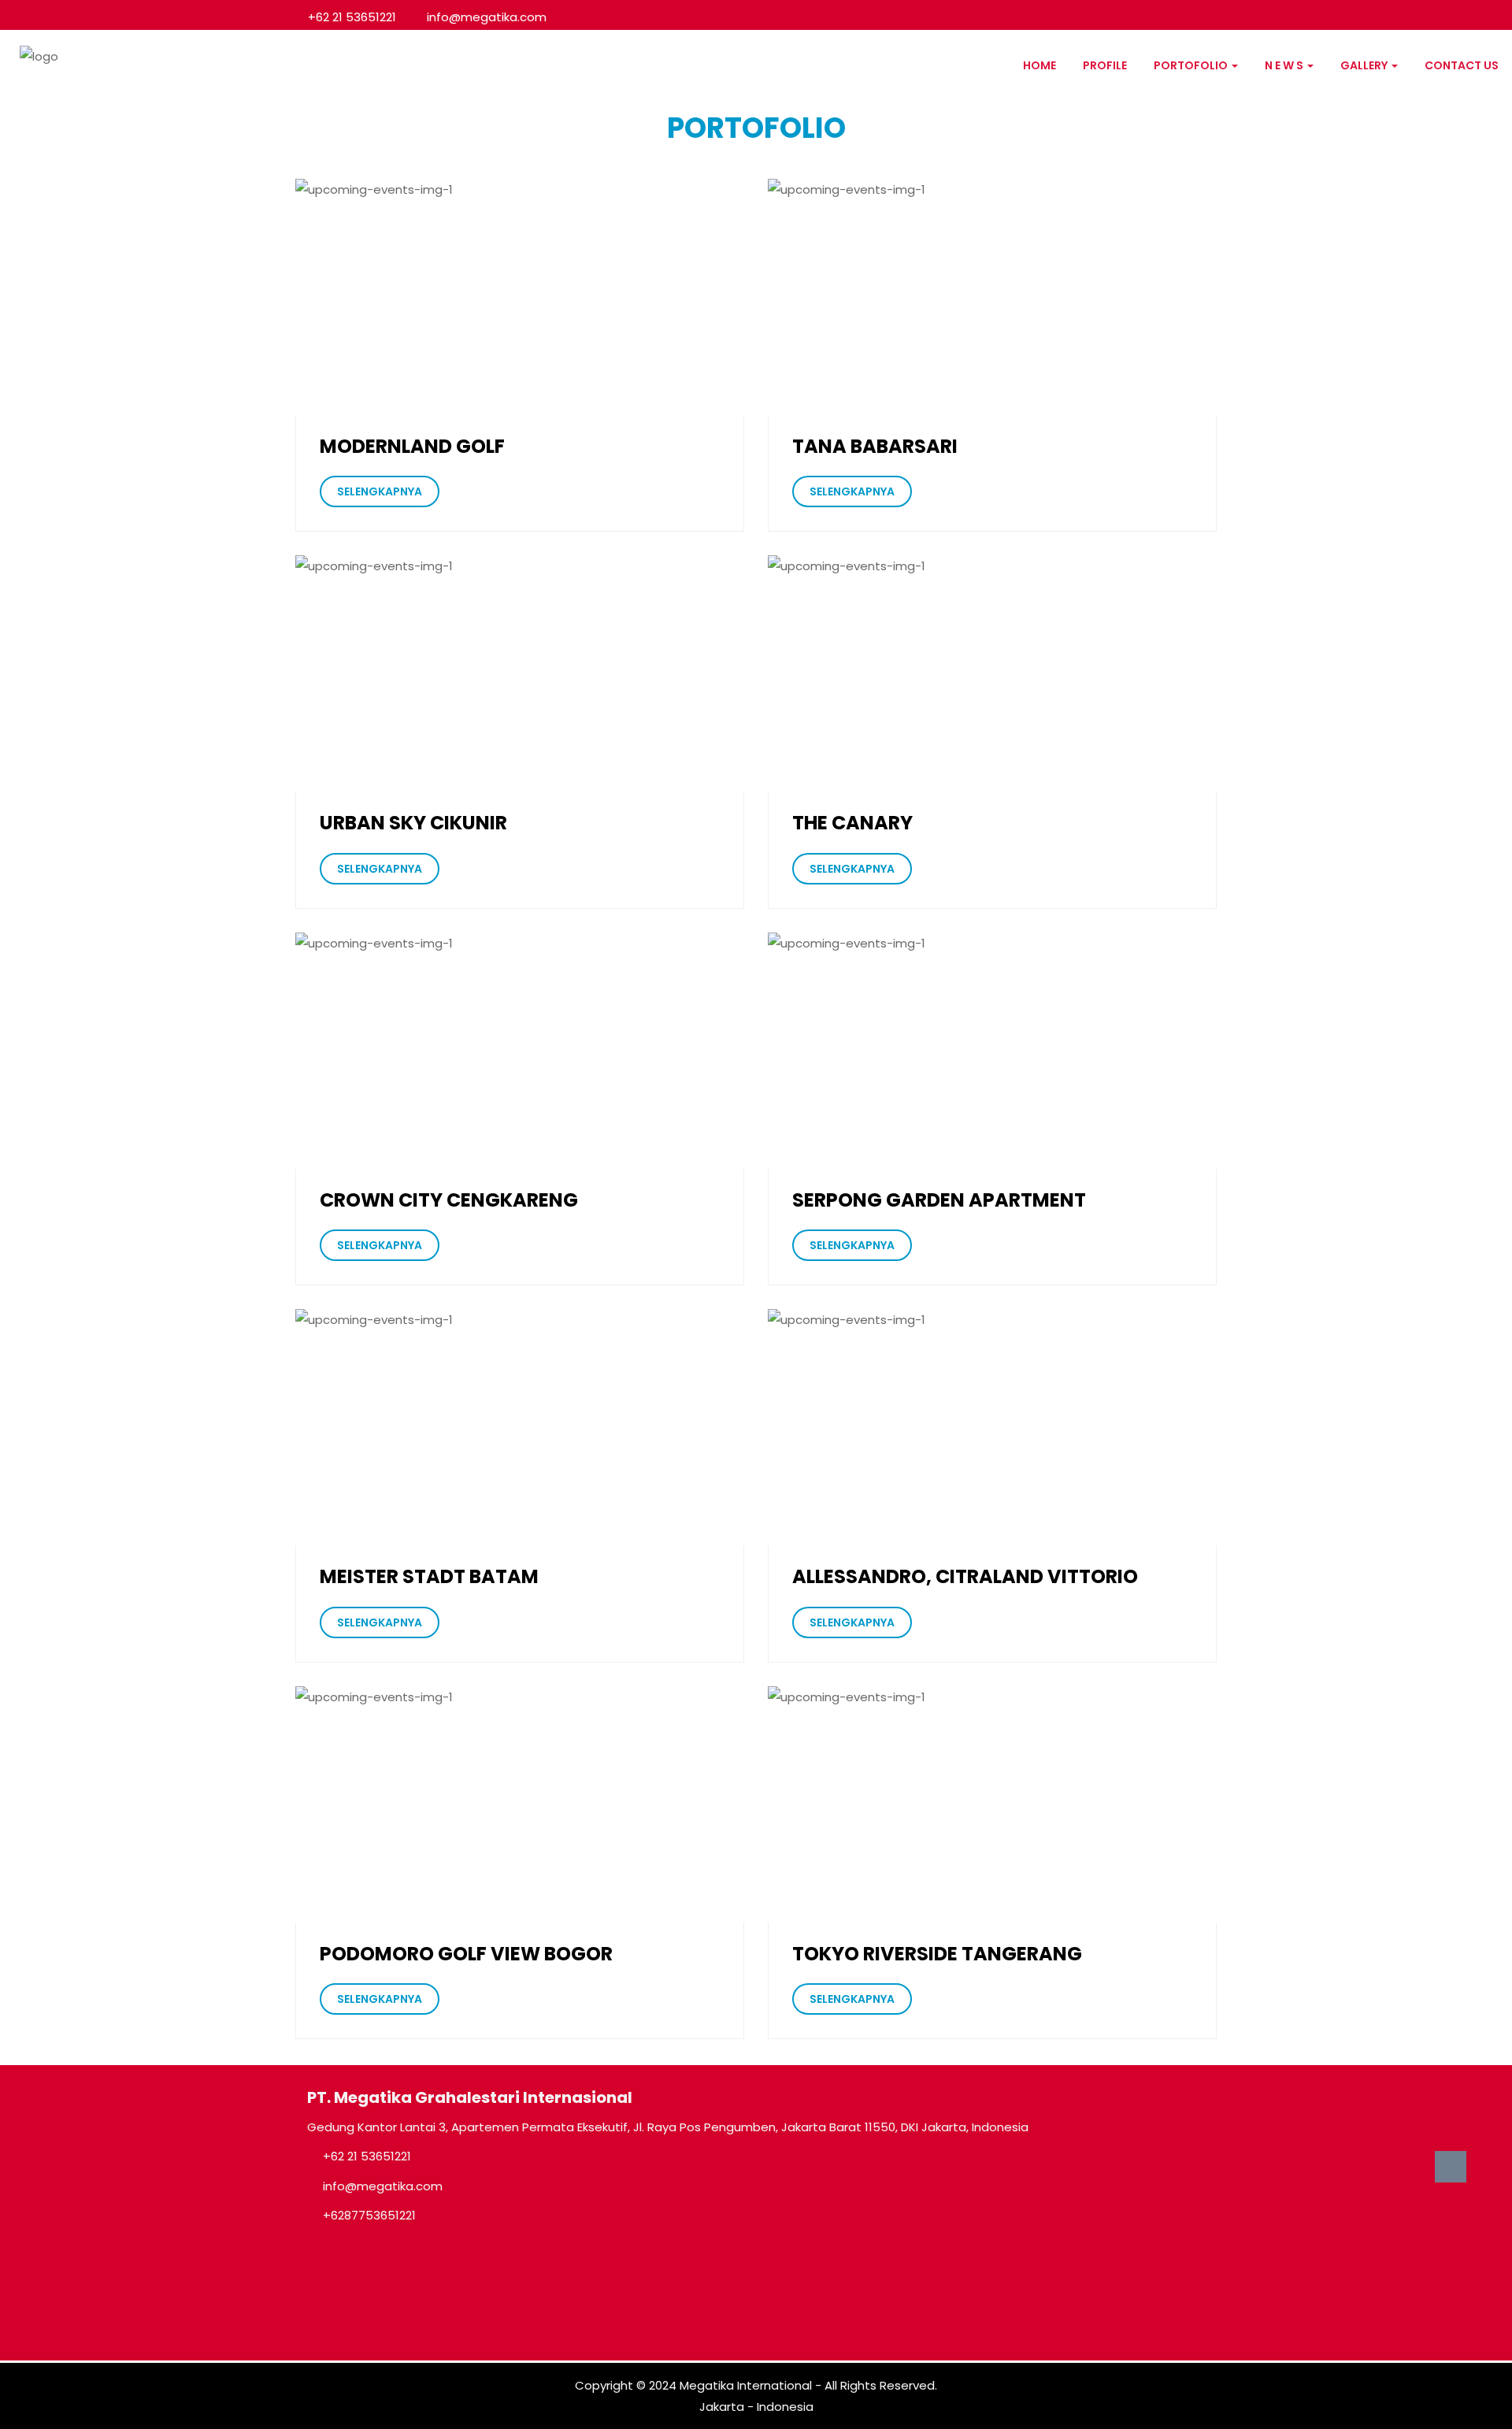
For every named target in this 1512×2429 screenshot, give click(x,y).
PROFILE (1105, 65)
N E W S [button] (1285, 65)
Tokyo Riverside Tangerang (937, 1954)
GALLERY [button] (1365, 65)
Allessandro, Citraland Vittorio (965, 1577)
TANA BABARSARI (875, 447)
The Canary (852, 823)
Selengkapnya (380, 491)
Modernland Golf (412, 447)
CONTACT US (1462, 65)
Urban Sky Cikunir (413, 823)
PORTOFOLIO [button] (1192, 65)
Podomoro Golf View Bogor (466, 1954)
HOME (1039, 65)
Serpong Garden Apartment (939, 1200)
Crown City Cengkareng (449, 1200)
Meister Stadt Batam (429, 1577)
